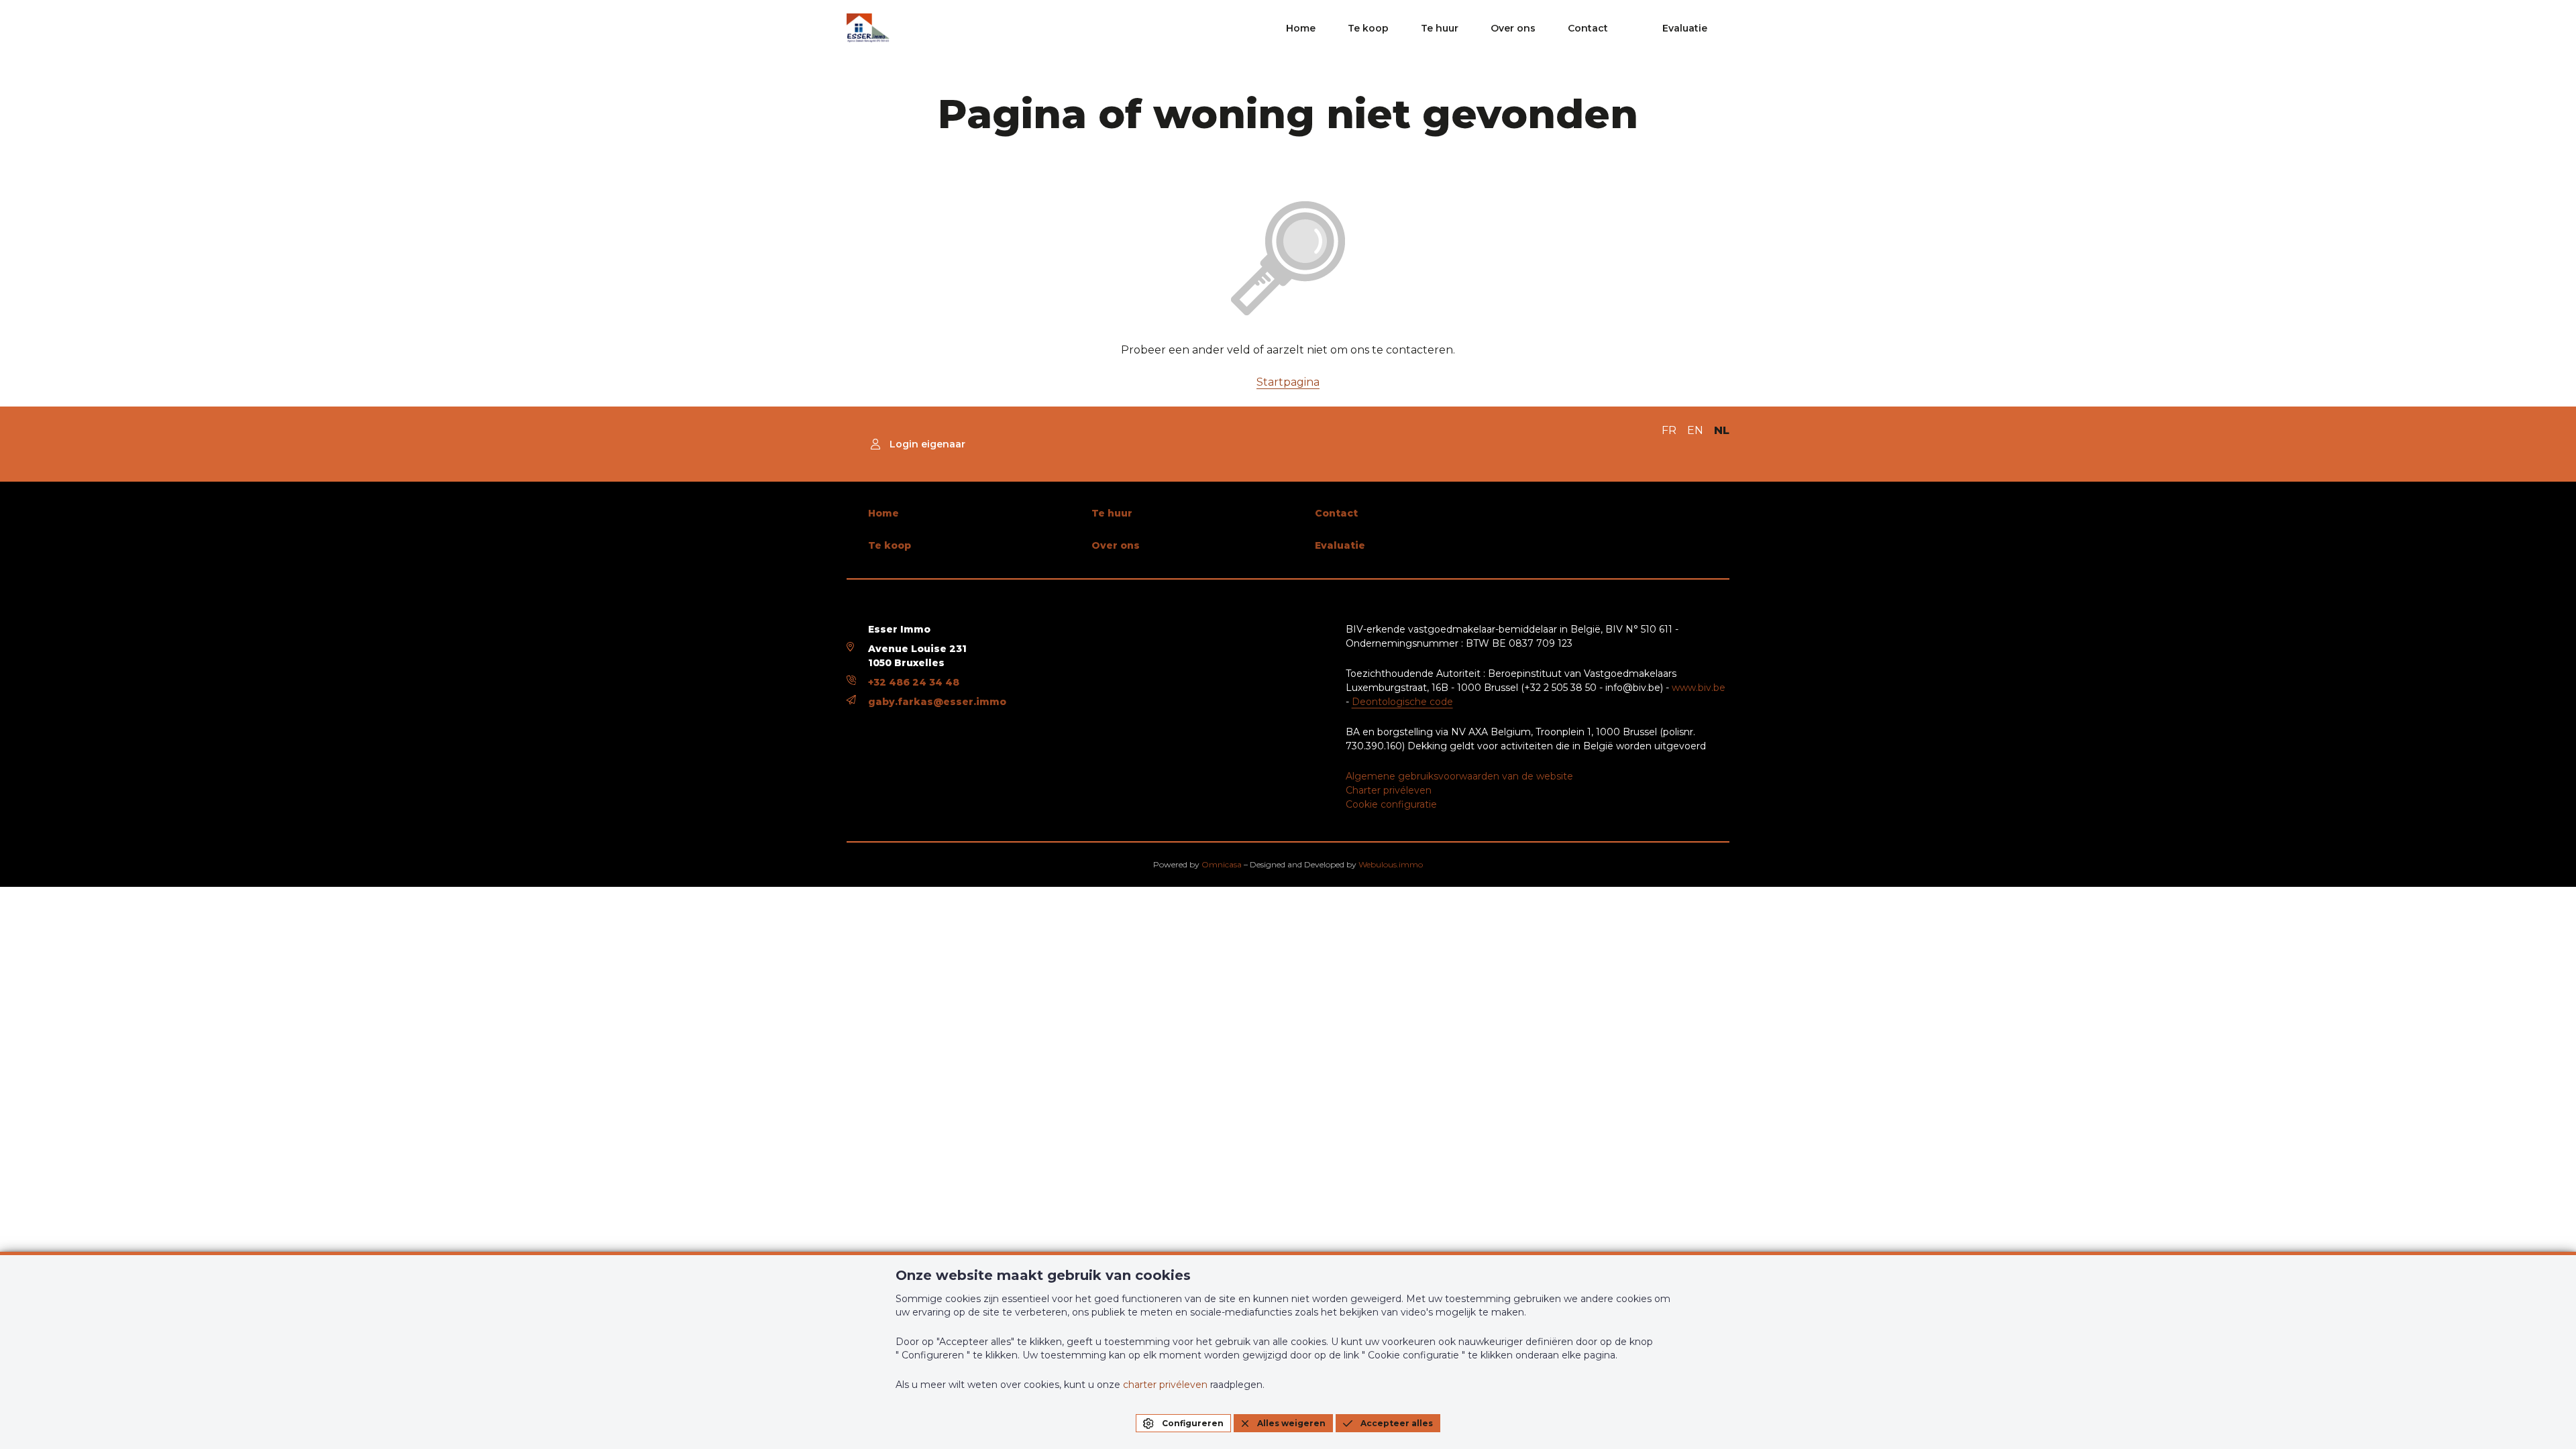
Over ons (1513, 28)
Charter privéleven (1389, 790)
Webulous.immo (1391, 864)
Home (1301, 28)
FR (1669, 430)
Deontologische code (1402, 702)
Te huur (1440, 28)
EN (1695, 430)
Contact (1588, 28)
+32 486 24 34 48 (914, 682)
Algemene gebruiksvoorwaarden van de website (1459, 776)
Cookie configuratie (1391, 804)
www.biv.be (1699, 688)
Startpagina (1288, 382)
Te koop (1368, 28)
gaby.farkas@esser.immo (937, 702)
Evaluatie (1685, 28)
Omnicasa (1222, 864)
